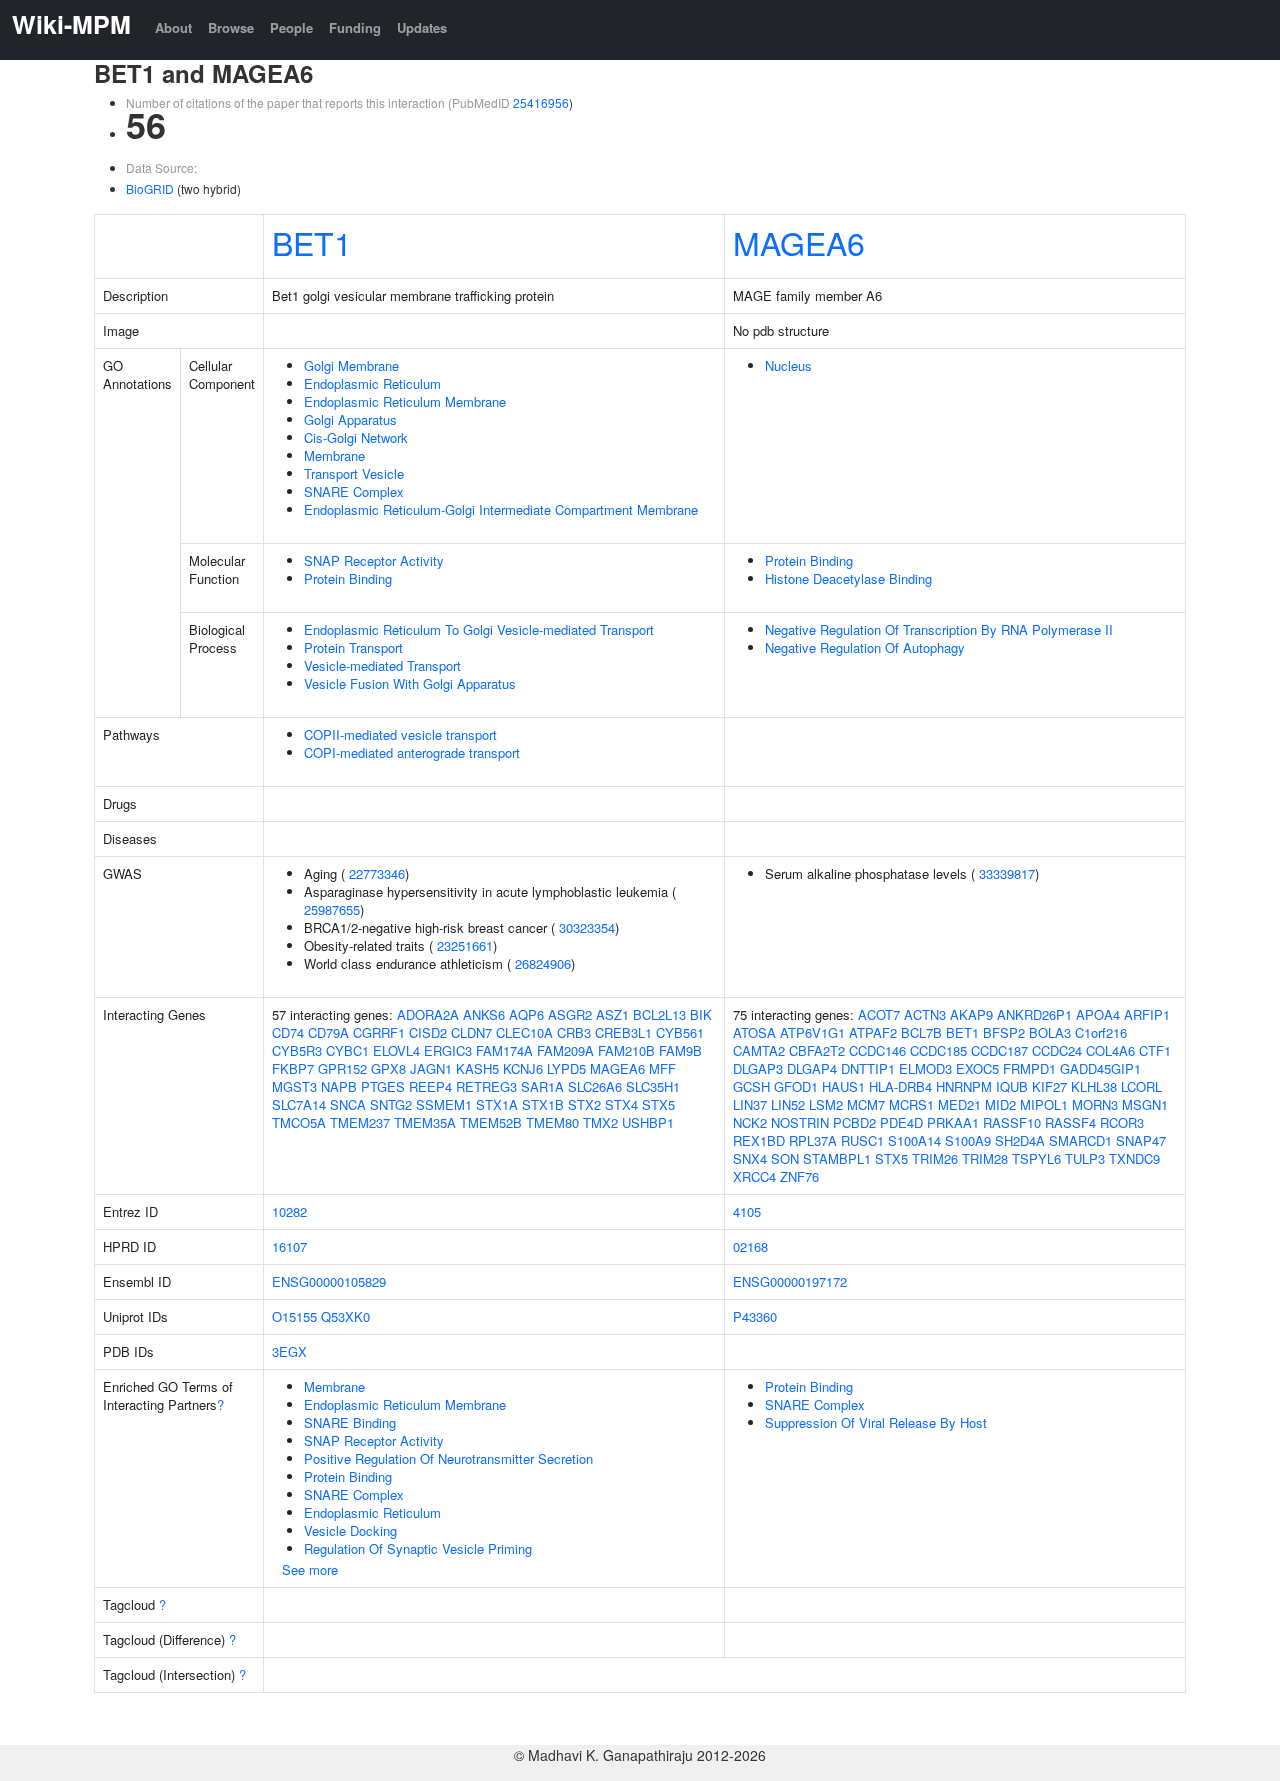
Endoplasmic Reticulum (372, 383)
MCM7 (866, 1104)
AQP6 (526, 1014)
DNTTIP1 (868, 1068)
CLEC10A (524, 1032)
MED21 (959, 1104)
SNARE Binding (350, 1422)
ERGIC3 (448, 1050)
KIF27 (1049, 1086)
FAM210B (626, 1050)
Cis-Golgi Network (356, 437)
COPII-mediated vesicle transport (400, 734)
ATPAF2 (873, 1032)
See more (310, 1569)
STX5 (658, 1104)
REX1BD (759, 1140)
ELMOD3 (925, 1068)
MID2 (1000, 1104)
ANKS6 (484, 1014)
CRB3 (574, 1032)
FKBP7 (293, 1068)
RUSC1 (862, 1140)
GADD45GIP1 (1100, 1068)
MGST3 (294, 1086)
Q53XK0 (345, 1316)
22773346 (377, 873)
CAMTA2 (759, 1050)
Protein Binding (348, 578)
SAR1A (542, 1086)
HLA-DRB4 (900, 1086)
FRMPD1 (1029, 1068)
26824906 (543, 963)
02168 (750, 1246)
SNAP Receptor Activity (374, 560)
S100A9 (968, 1140)
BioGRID (150, 188)
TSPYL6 (1036, 1158)
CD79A (328, 1032)
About (173, 27)
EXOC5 (977, 1068)
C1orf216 (1101, 1032)
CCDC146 (877, 1050)
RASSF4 (1070, 1122)
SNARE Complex (354, 491)
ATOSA (754, 1032)
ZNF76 (799, 1176)
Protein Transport (353, 647)
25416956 (541, 102)
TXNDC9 (1134, 1158)
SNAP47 (1141, 1140)
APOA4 (1098, 1014)
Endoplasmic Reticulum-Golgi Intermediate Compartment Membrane (501, 509)
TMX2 (600, 1122)
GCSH (751, 1086)
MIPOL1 (1044, 1104)
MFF (662, 1068)
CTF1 (1155, 1050)
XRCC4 (754, 1176)
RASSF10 (1012, 1122)
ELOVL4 (396, 1050)
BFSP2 (1004, 1032)
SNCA (348, 1104)
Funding (355, 27)
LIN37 (750, 1104)
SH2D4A (1020, 1140)
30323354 (587, 927)
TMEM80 (552, 1122)
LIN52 (788, 1104)
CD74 (288, 1032)
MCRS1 (911, 1104)
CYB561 (680, 1032)
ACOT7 (879, 1014)
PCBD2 (854, 1122)
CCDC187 (999, 1050)
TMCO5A (299, 1122)
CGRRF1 (379, 1032)
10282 (289, 1211)
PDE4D (901, 1122)
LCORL (1141, 1086)
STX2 (584, 1104)
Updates (422, 27)
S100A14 (914, 1140)
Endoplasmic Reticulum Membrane (405, 401)
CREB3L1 (623, 1032)
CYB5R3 (297, 1050)
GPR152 (342, 1068)
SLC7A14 (299, 1104)
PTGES (383, 1086)
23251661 (465, 945)
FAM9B (680, 1050)
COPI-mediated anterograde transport (412, 752)
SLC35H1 (653, 1086)
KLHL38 (1094, 1086)
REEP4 (430, 1086)
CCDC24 (1057, 1050)
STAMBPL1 (837, 1158)
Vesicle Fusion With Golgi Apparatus (410, 683)
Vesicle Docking (350, 1530)
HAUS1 (843, 1086)
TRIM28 (985, 1158)
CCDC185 (938, 1050)
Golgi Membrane (351, 365)
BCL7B (921, 1032)
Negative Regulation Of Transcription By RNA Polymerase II (939, 629)
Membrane (334, 455)
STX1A (497, 1104)
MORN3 (1095, 1104)
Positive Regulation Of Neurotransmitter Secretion (448, 1458)
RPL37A (813, 1140)
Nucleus (788, 365)
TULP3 (1085, 1158)
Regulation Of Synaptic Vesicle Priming (418, 1548)
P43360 (755, 1316)
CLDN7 (471, 1032)
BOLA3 (1050, 1032)
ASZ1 (612, 1014)
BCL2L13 (659, 1014)
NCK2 (750, 1122)
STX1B (543, 1104)
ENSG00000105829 (329, 1281)
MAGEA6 (799, 242)
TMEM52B (491, 1122)
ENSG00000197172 (790, 1281)
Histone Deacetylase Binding (848, 578)
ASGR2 (570, 1014)
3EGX (289, 1351)
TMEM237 (360, 1122)
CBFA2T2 (817, 1050)
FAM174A (504, 1050)
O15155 (294, 1316)
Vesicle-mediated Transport (382, 665)
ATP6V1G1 (812, 1032)
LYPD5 (566, 1068)
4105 (747, 1211)
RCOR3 (1122, 1122)
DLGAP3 (758, 1068)
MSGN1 (1145, 1104)
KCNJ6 (523, 1068)
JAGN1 (431, 1068)
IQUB (1012, 1086)
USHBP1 (648, 1122)
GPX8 (388, 1068)
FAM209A (565, 1050)
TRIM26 (935, 1158)
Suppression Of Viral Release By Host (876, 1422)
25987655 (332, 909)
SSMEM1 (444, 1104)
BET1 (312, 242)
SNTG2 (391, 1104)
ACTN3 (925, 1014)
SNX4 (750, 1158)
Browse (231, 27)
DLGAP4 (812, 1068)
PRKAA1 (953, 1122)
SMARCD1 (1080, 1140)
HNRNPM (964, 1086)
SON (785, 1158)
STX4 (621, 1104)
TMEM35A (425, 1122)
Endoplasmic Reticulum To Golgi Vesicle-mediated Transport (479, 629)
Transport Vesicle (354, 473)
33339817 (1007, 873)
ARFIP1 (1147, 1014)
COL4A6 (1110, 1050)
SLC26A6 (595, 1086)
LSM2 (826, 1104)
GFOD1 (796, 1086)
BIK (701, 1014)
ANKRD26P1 (1034, 1014)
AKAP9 (971, 1014)
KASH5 (477, 1068)
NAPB (339, 1086)
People (291, 27)
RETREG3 (486, 1086)
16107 (289, 1246)
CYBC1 (347, 1050)
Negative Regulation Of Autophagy (865, 647)
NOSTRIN (800, 1122)
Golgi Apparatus (350, 419)
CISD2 (428, 1032)
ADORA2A (428, 1014)
